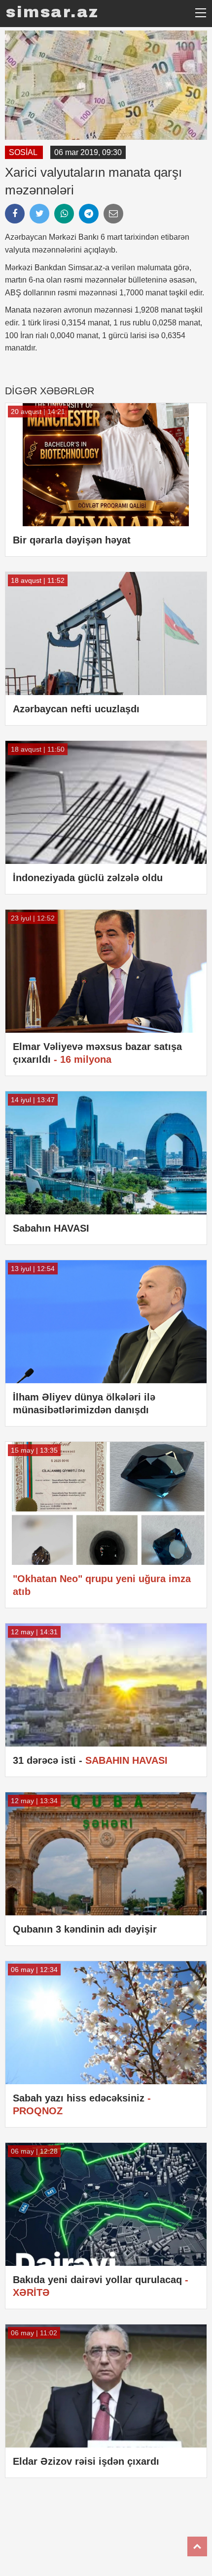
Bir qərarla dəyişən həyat (72, 540)
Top (197, 2546)
